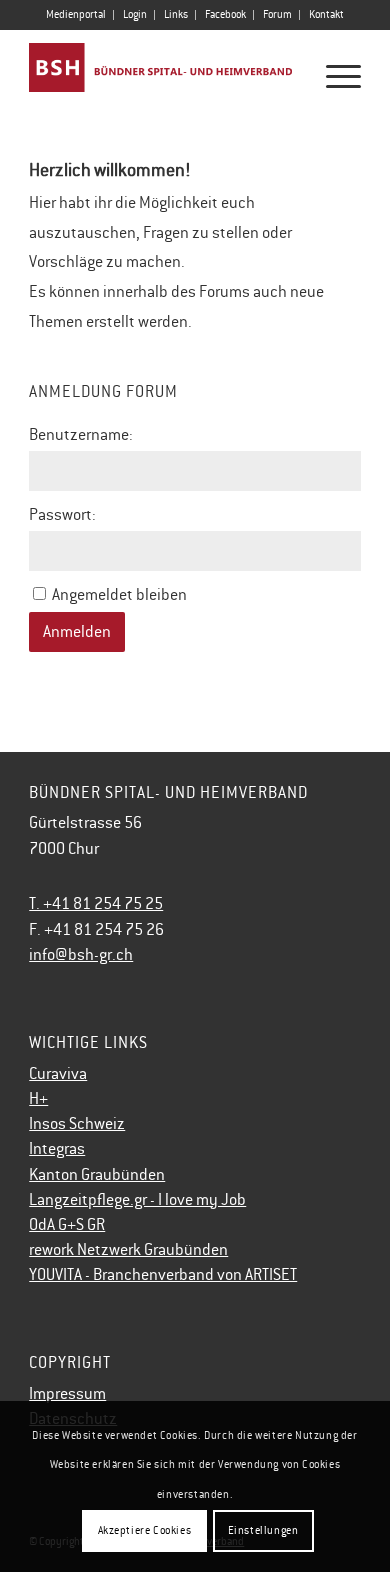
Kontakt (326, 14)
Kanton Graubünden (97, 1175)
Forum (277, 14)
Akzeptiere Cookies (145, 1530)
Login (135, 14)
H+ (38, 1099)
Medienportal (76, 14)
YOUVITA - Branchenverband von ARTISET (163, 1275)
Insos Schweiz (77, 1124)
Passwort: (62, 515)
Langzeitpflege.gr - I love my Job (137, 1200)
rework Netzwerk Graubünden (128, 1250)
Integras (57, 1149)
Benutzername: (81, 435)
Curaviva (58, 1074)
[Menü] (333, 77)
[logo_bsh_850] (161, 69)
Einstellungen (263, 1530)
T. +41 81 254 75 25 (96, 904)
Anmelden (77, 632)
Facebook (225, 14)
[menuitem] (76, 15)
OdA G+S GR (67, 1225)
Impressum (67, 1394)
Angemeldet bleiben (119, 595)
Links (176, 14)
